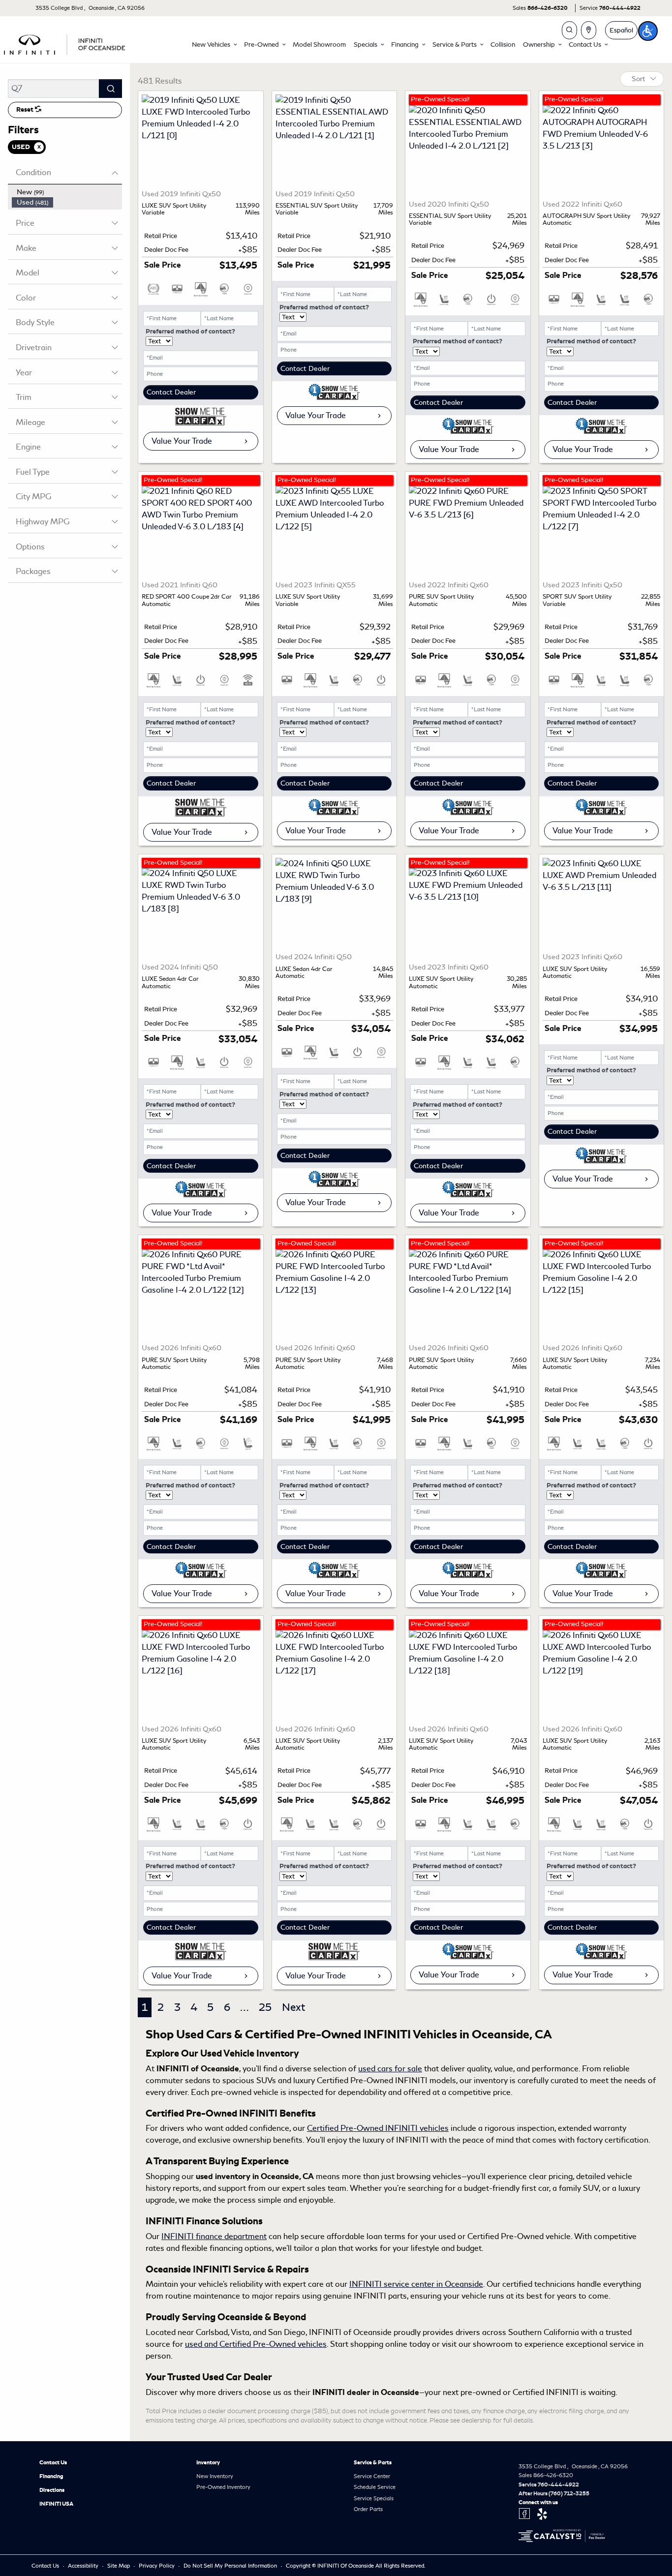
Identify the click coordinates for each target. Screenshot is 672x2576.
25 (265, 2007)
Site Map (119, 2566)
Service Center (372, 2476)
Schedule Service (375, 2487)
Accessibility (84, 2566)
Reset (26, 110)
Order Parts (368, 2509)
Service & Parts (373, 2462)
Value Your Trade (182, 441)
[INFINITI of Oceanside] (65, 43)
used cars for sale (390, 2069)
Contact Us (53, 2462)
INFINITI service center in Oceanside (416, 2284)
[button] (214, 45)
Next (293, 2007)
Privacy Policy (157, 2566)
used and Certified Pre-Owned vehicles (256, 2344)
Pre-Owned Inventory (223, 2487)
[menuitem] (67, 192)
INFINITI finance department (214, 2236)
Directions (52, 2490)
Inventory (208, 2462)
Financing (51, 2476)
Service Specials (374, 2498)
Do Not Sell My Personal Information (231, 2566)
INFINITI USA (56, 2504)
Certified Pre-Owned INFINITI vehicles (378, 2128)
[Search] (110, 89)
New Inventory (215, 2476)
